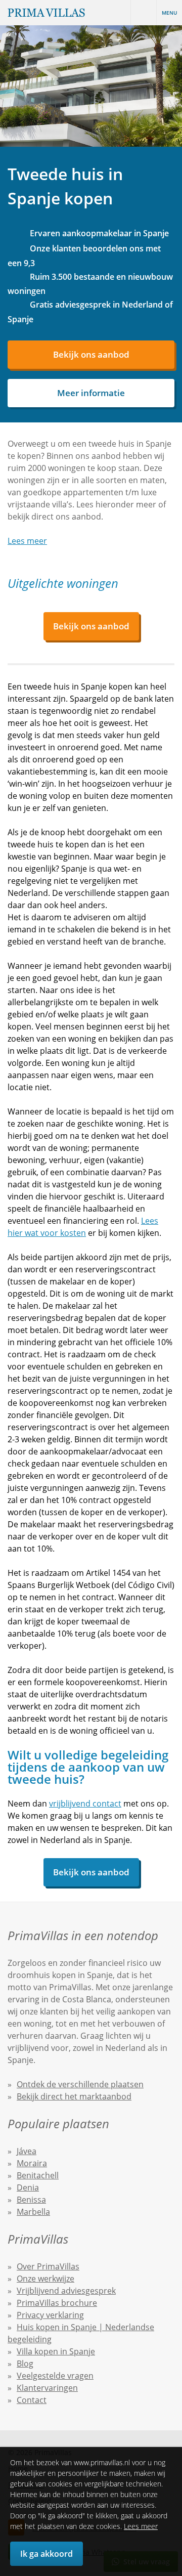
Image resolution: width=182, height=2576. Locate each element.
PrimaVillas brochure (57, 2303)
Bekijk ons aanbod (91, 354)
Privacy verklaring (50, 2315)
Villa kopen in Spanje (56, 2351)
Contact (32, 2400)
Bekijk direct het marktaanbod (74, 2096)
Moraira (32, 2163)
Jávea (27, 2151)
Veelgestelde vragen (55, 2376)
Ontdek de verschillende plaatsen (80, 2084)
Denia (28, 2187)
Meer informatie (91, 393)
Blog (25, 2364)
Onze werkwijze (45, 2279)
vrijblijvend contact (85, 1804)
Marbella (33, 2212)
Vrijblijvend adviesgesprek (66, 2291)
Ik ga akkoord (47, 2554)
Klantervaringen (47, 2388)
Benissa (31, 2200)
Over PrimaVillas (48, 2266)
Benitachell (38, 2175)
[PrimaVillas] (46, 13)
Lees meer (141, 2526)
